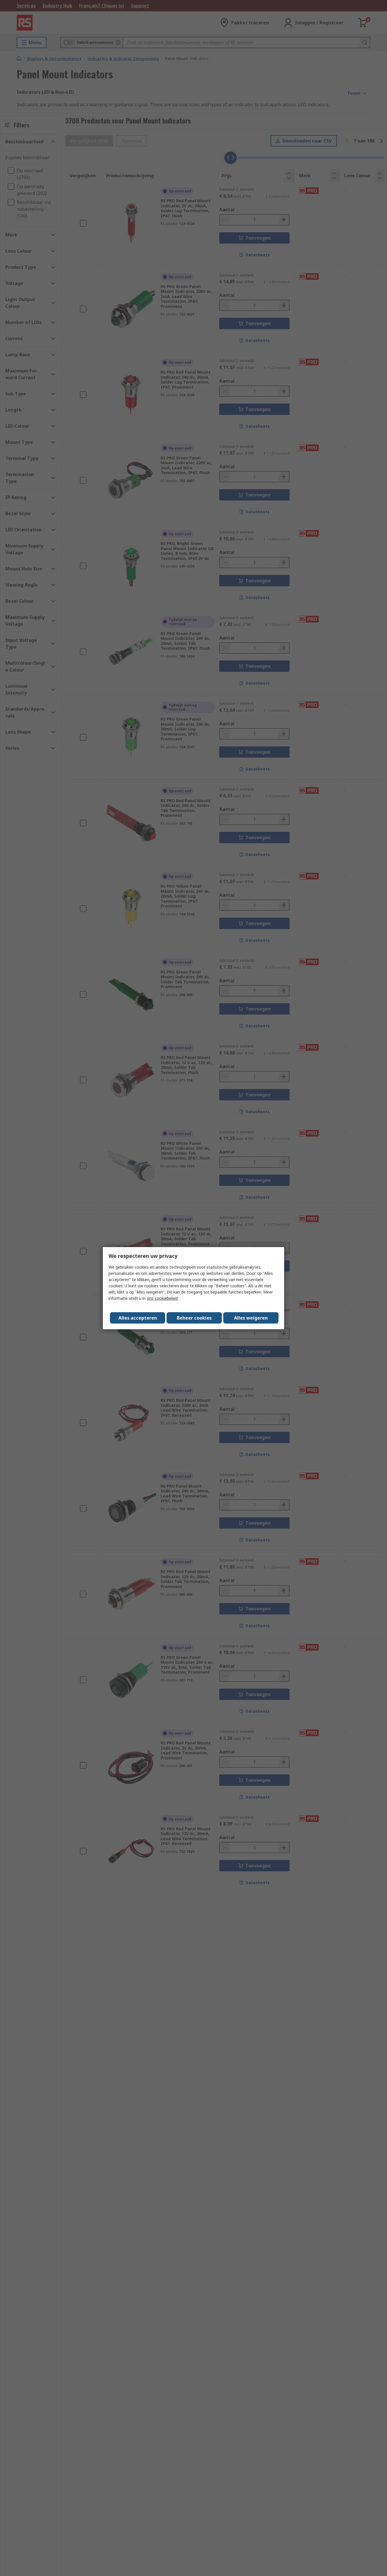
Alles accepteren (138, 1318)
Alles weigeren (251, 1318)
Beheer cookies (194, 1318)
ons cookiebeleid (162, 1298)
